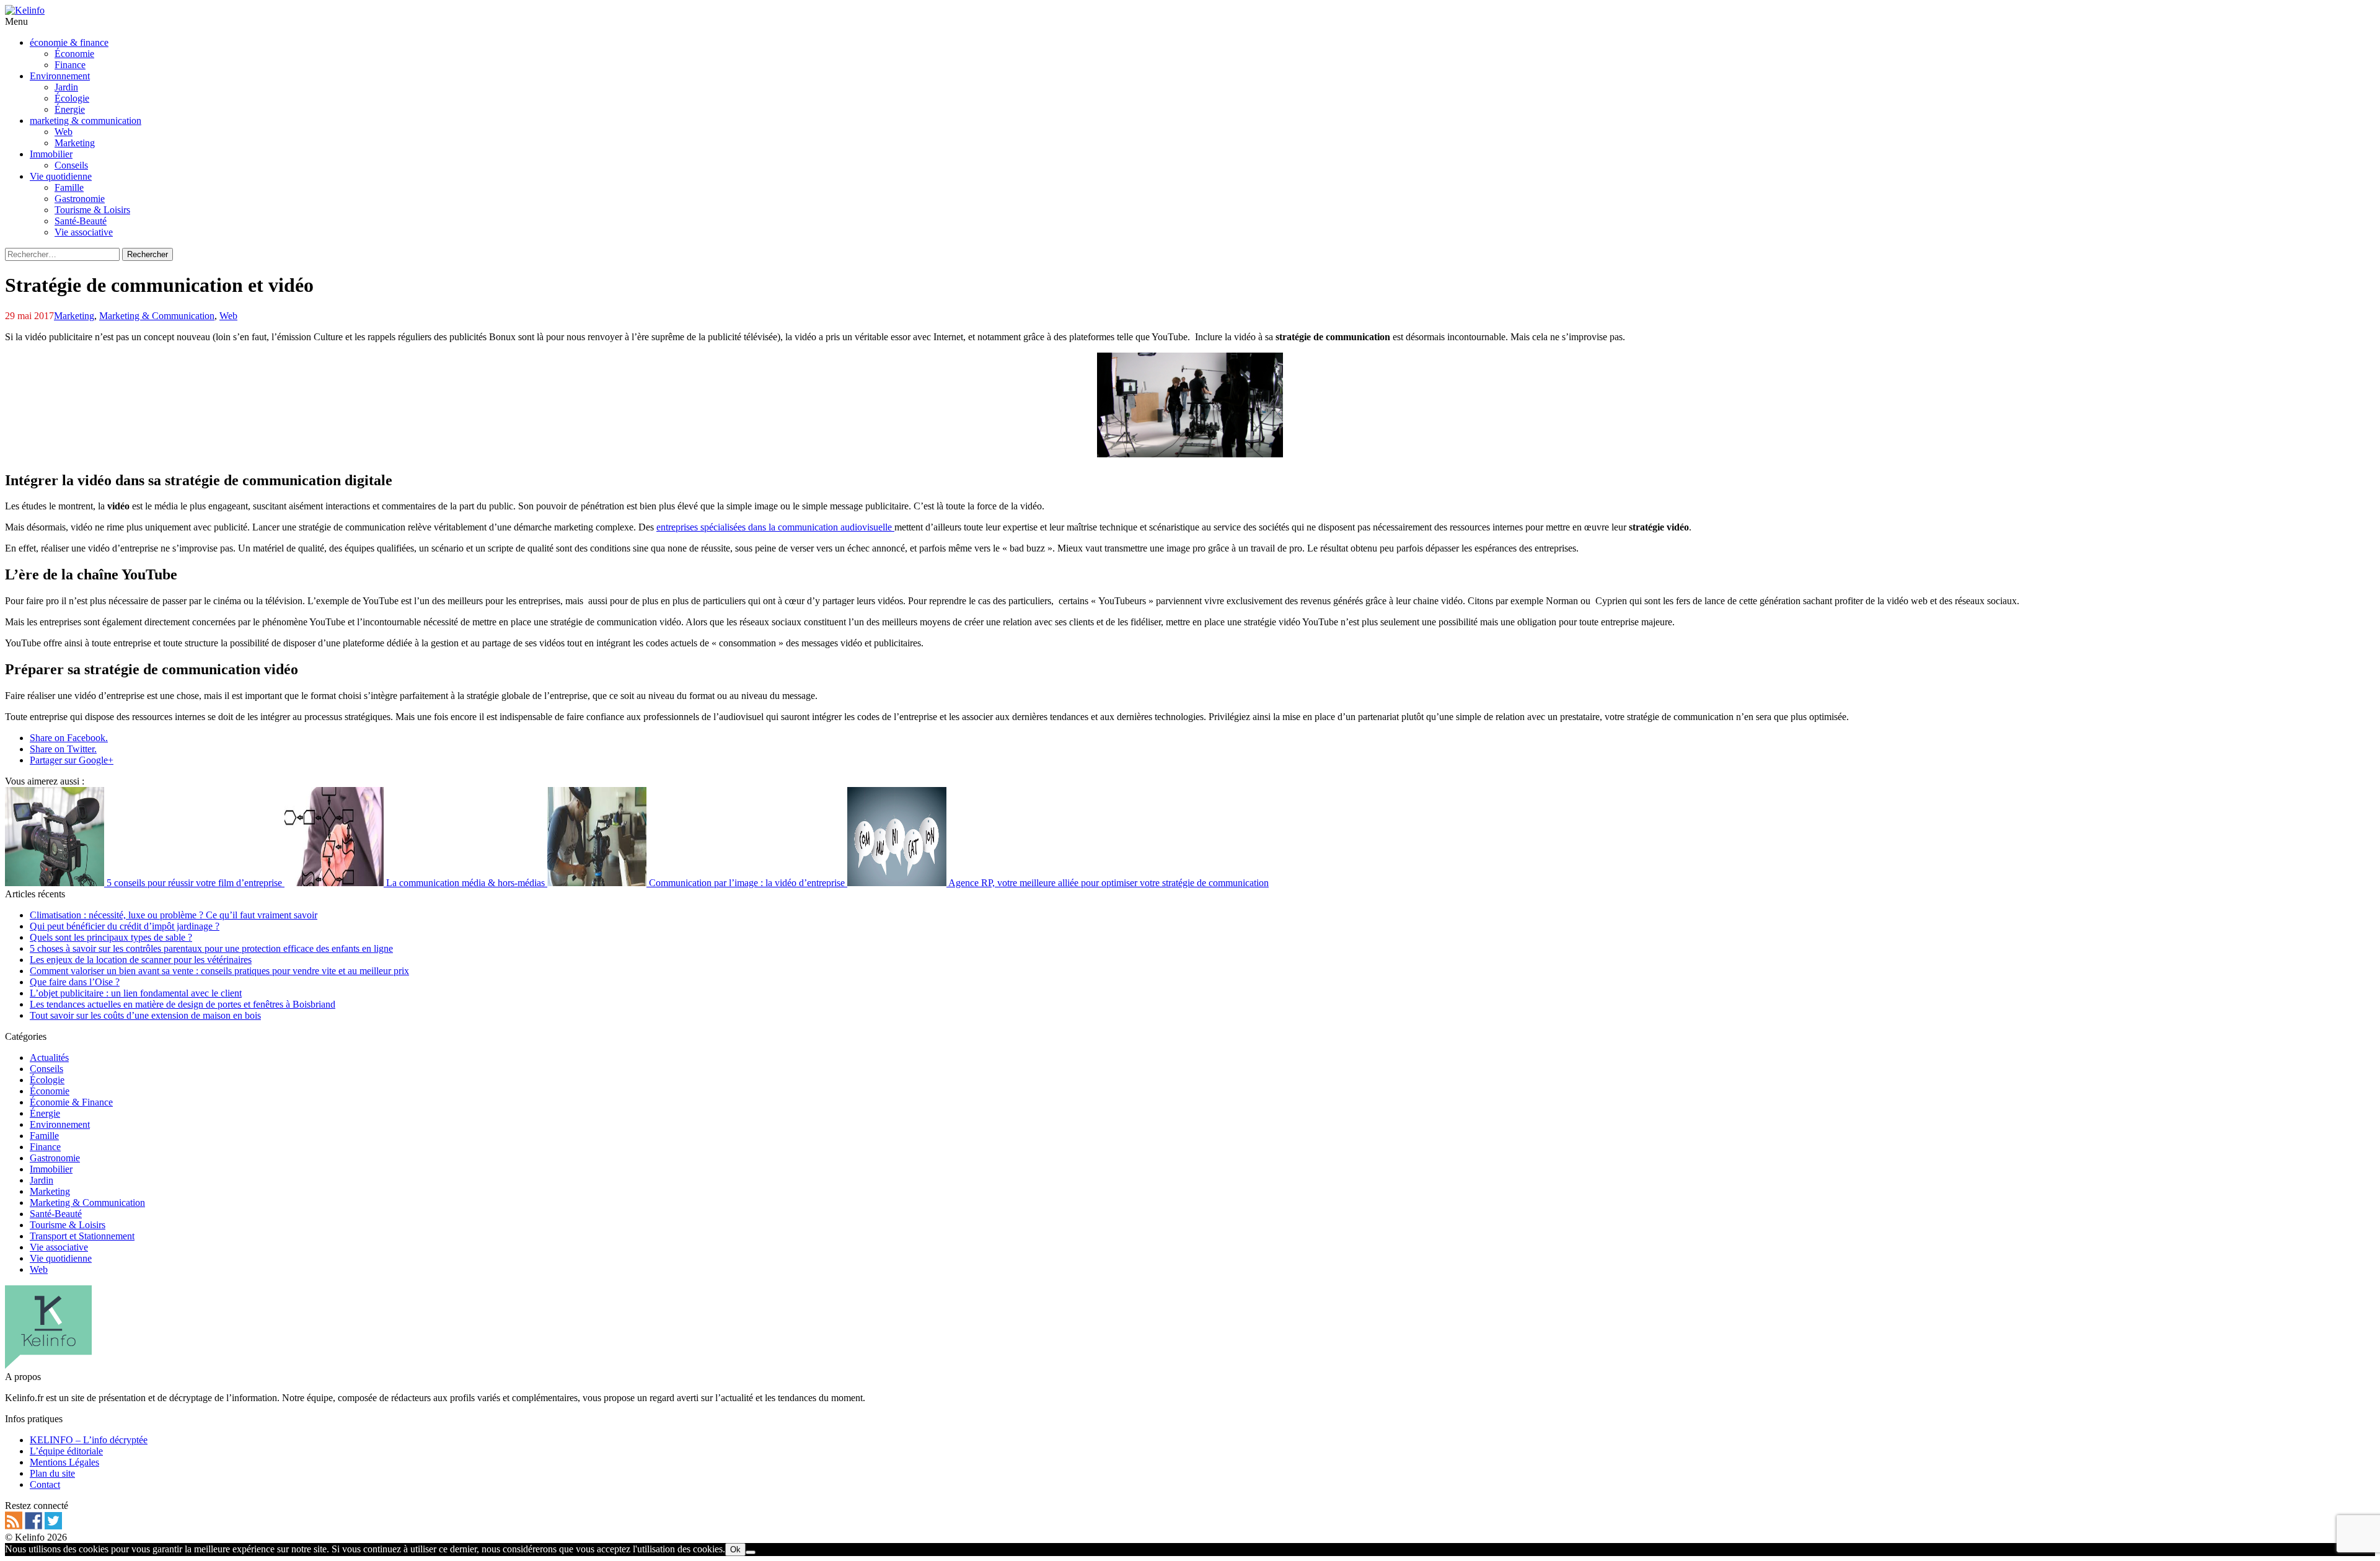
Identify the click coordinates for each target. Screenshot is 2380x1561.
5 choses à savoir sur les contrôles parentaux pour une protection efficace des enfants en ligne (211, 948)
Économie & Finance (71, 1102)
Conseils (46, 1069)
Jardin (42, 1180)
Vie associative (59, 1247)
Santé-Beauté (56, 1214)
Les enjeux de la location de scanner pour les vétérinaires (141, 960)
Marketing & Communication (157, 316)
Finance (45, 1147)
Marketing (74, 316)
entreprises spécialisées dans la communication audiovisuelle (775, 527)
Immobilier (51, 1169)
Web (228, 316)
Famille (44, 1136)
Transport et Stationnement (82, 1236)
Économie (50, 1091)
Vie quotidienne (61, 1258)
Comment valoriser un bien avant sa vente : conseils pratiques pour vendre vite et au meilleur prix (219, 971)
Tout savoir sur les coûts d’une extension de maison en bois (145, 1015)
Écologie (47, 1080)
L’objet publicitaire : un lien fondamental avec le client (136, 993)
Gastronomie (55, 1158)
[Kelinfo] (25, 10)
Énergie (45, 1113)
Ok (735, 1550)
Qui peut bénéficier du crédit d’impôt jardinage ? (125, 926)
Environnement (60, 1124)
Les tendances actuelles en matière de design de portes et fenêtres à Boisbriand (183, 1004)
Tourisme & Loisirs (68, 1225)
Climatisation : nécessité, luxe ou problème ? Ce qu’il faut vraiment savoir (174, 915)
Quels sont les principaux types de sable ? (111, 937)
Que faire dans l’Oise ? (75, 982)
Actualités (49, 1058)
